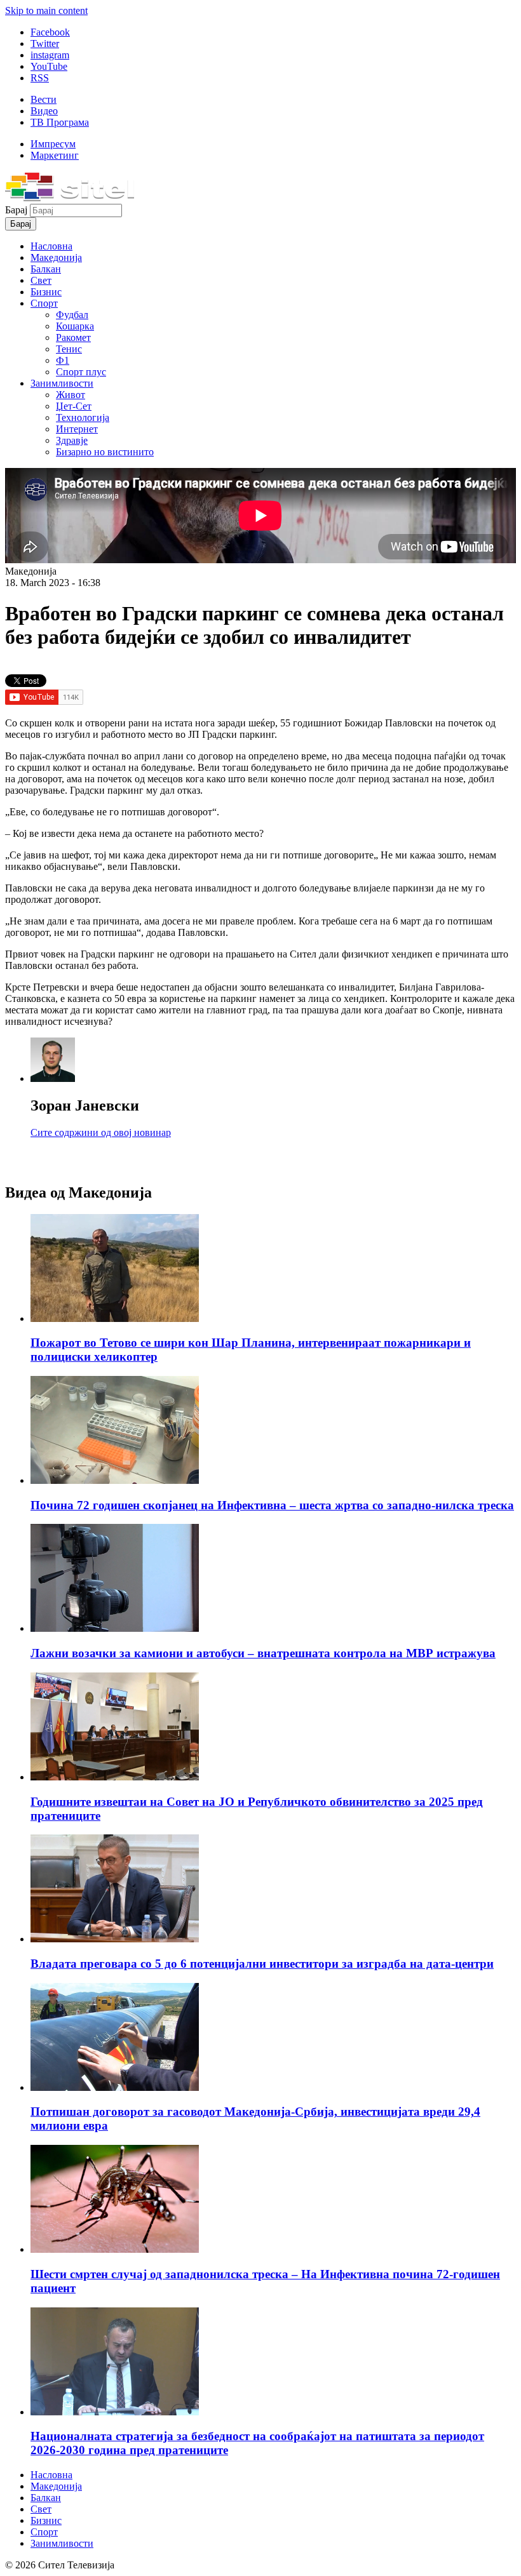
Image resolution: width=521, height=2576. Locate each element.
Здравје (72, 440)
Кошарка (75, 326)
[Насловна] (70, 198)
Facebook (50, 32)
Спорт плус (81, 372)
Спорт (44, 303)
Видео (44, 111)
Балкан (46, 269)
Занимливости (62, 383)
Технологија (83, 417)
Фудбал (72, 315)
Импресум (53, 144)
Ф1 (63, 360)
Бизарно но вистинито (105, 452)
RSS (40, 78)
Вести (44, 99)
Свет (41, 280)
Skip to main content (46, 10)
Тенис (69, 349)
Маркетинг (55, 155)
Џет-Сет (74, 406)
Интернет (77, 429)
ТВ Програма (60, 122)
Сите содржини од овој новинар (101, 1132)
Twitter (45, 43)
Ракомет (73, 337)
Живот (71, 395)
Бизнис (46, 292)
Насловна (51, 246)
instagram (50, 55)
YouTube (49, 66)
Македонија (56, 257)
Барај (17, 210)
